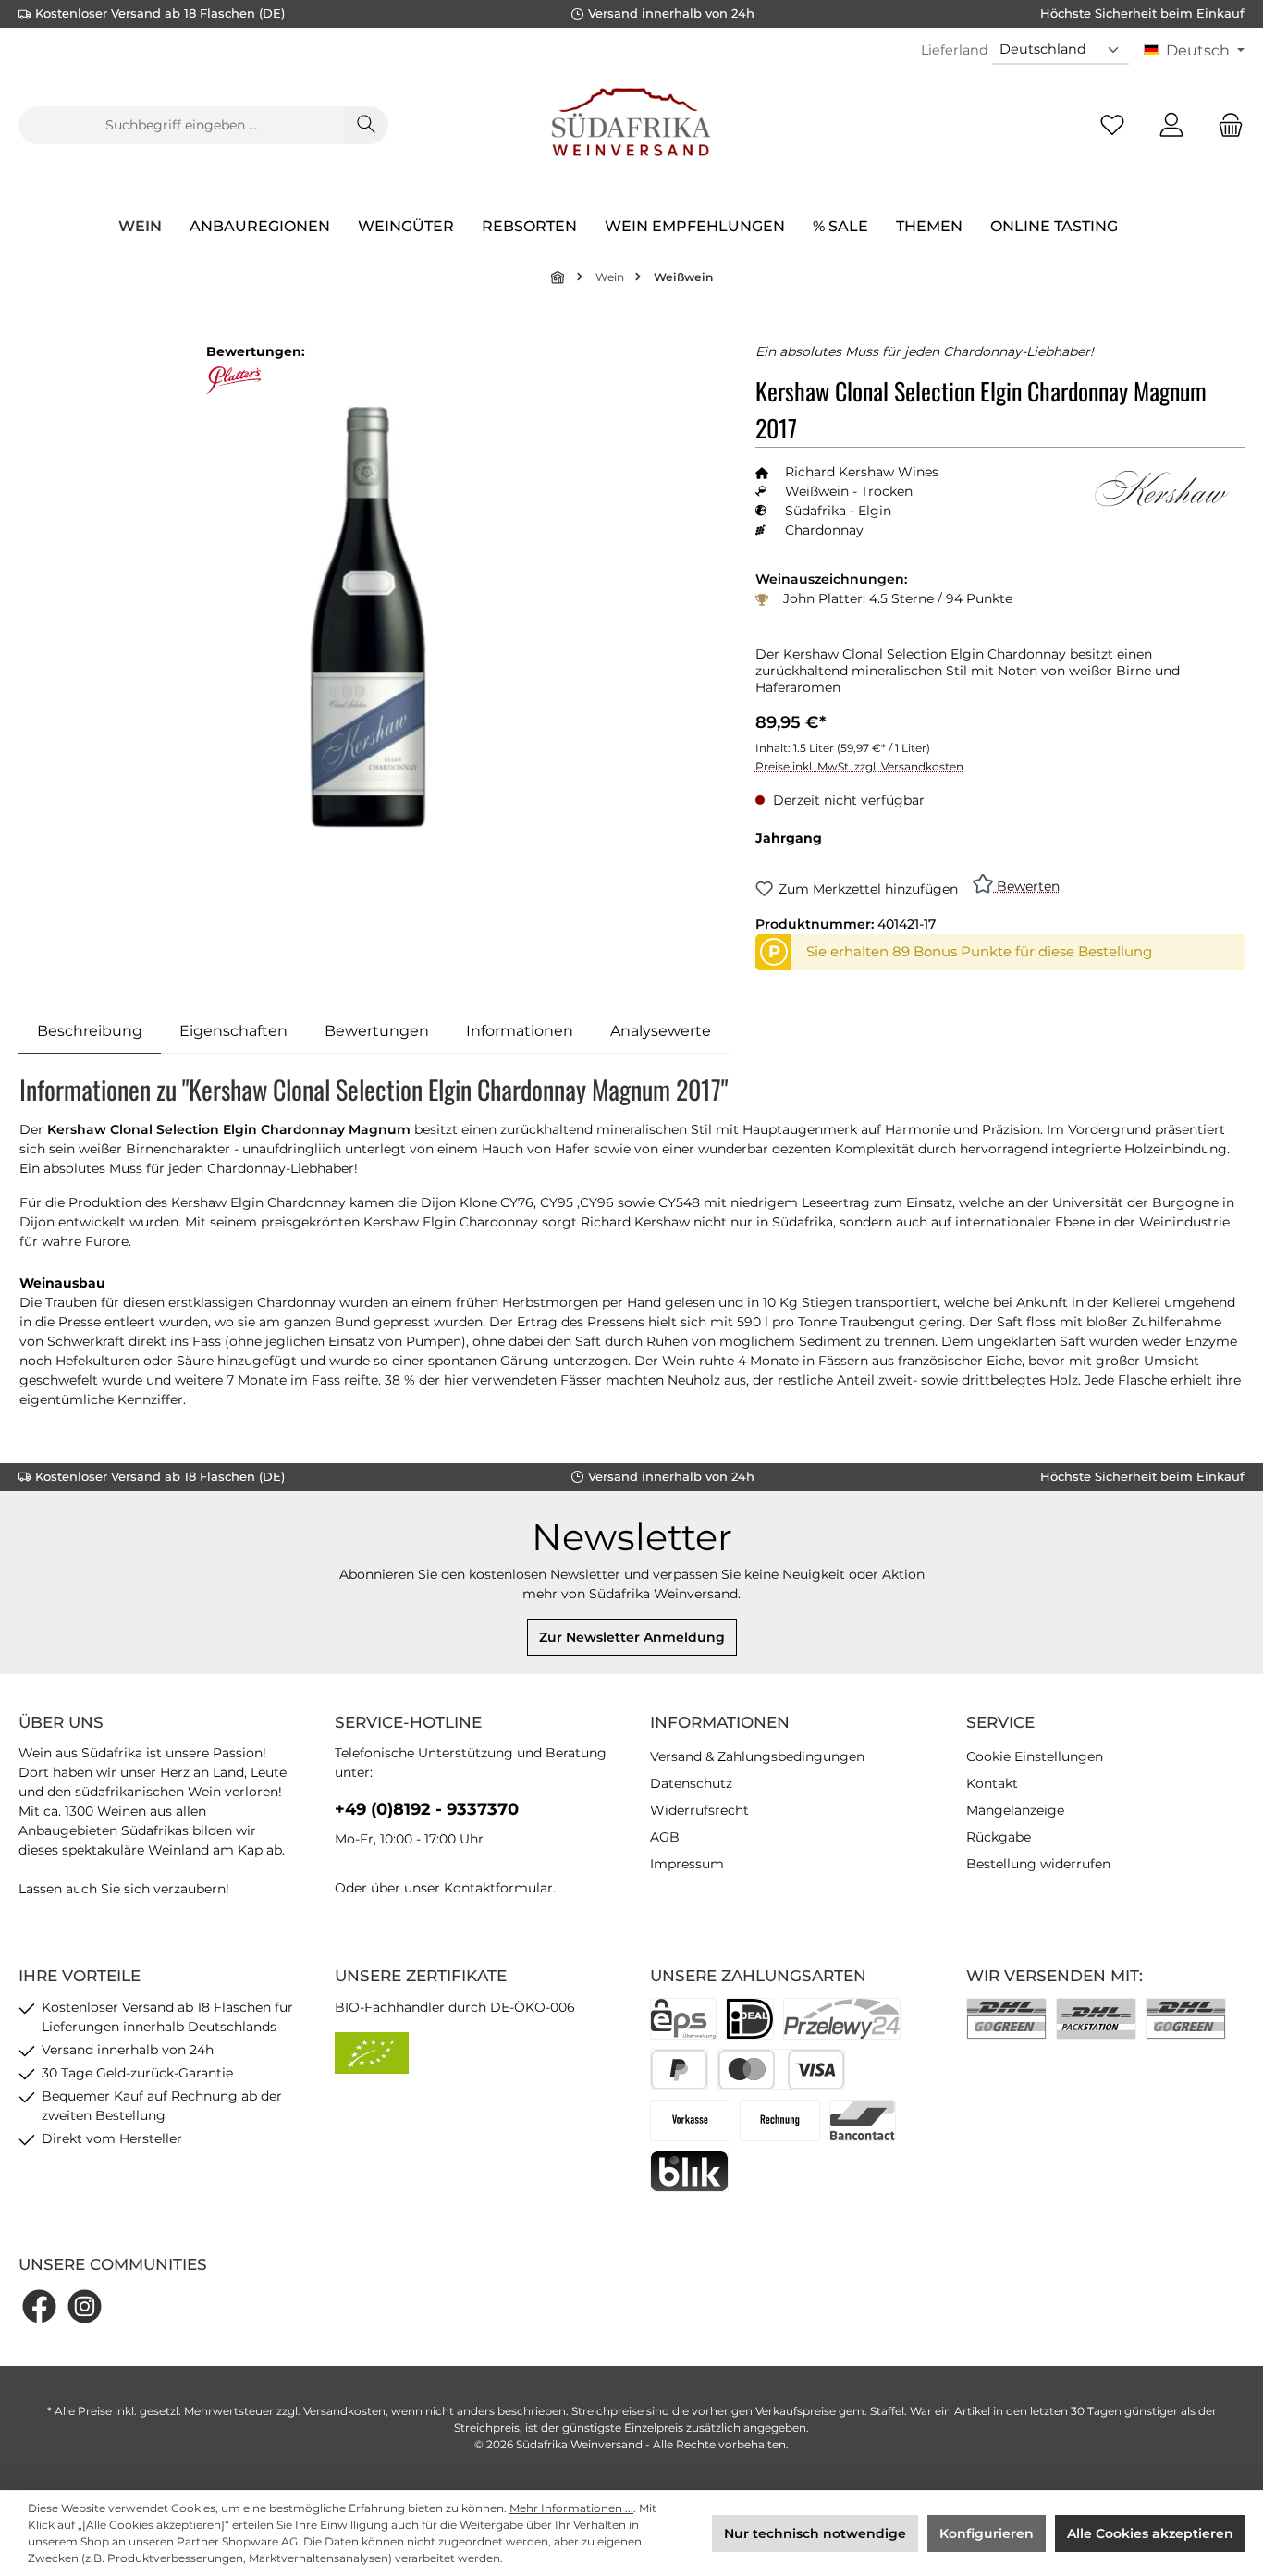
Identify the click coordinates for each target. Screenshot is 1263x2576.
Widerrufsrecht (699, 1810)
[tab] (90, 1031)
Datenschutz (691, 1783)
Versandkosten (344, 2411)
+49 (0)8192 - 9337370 (427, 1809)
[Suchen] (366, 125)
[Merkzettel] (1112, 125)
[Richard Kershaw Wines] (1161, 489)
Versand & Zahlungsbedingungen (757, 1756)
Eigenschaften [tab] (233, 1031)
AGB (665, 1837)
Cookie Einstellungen (1035, 1756)
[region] (368, 617)
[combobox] (181, 125)
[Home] (558, 277)
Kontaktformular (498, 1888)
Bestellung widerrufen (1038, 1864)
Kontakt (992, 1783)
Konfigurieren (987, 2533)
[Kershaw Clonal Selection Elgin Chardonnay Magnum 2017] (368, 617)
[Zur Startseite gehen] (631, 125)
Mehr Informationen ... (571, 2508)
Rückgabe (999, 1837)
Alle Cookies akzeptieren (1150, 2533)
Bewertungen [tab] (377, 1031)
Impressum (687, 1864)
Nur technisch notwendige (815, 2533)
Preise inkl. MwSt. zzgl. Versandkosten (859, 766)
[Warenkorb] (1225, 125)
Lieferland (955, 50)
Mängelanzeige (1015, 1810)
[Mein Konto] (1171, 125)
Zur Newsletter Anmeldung (632, 1637)
